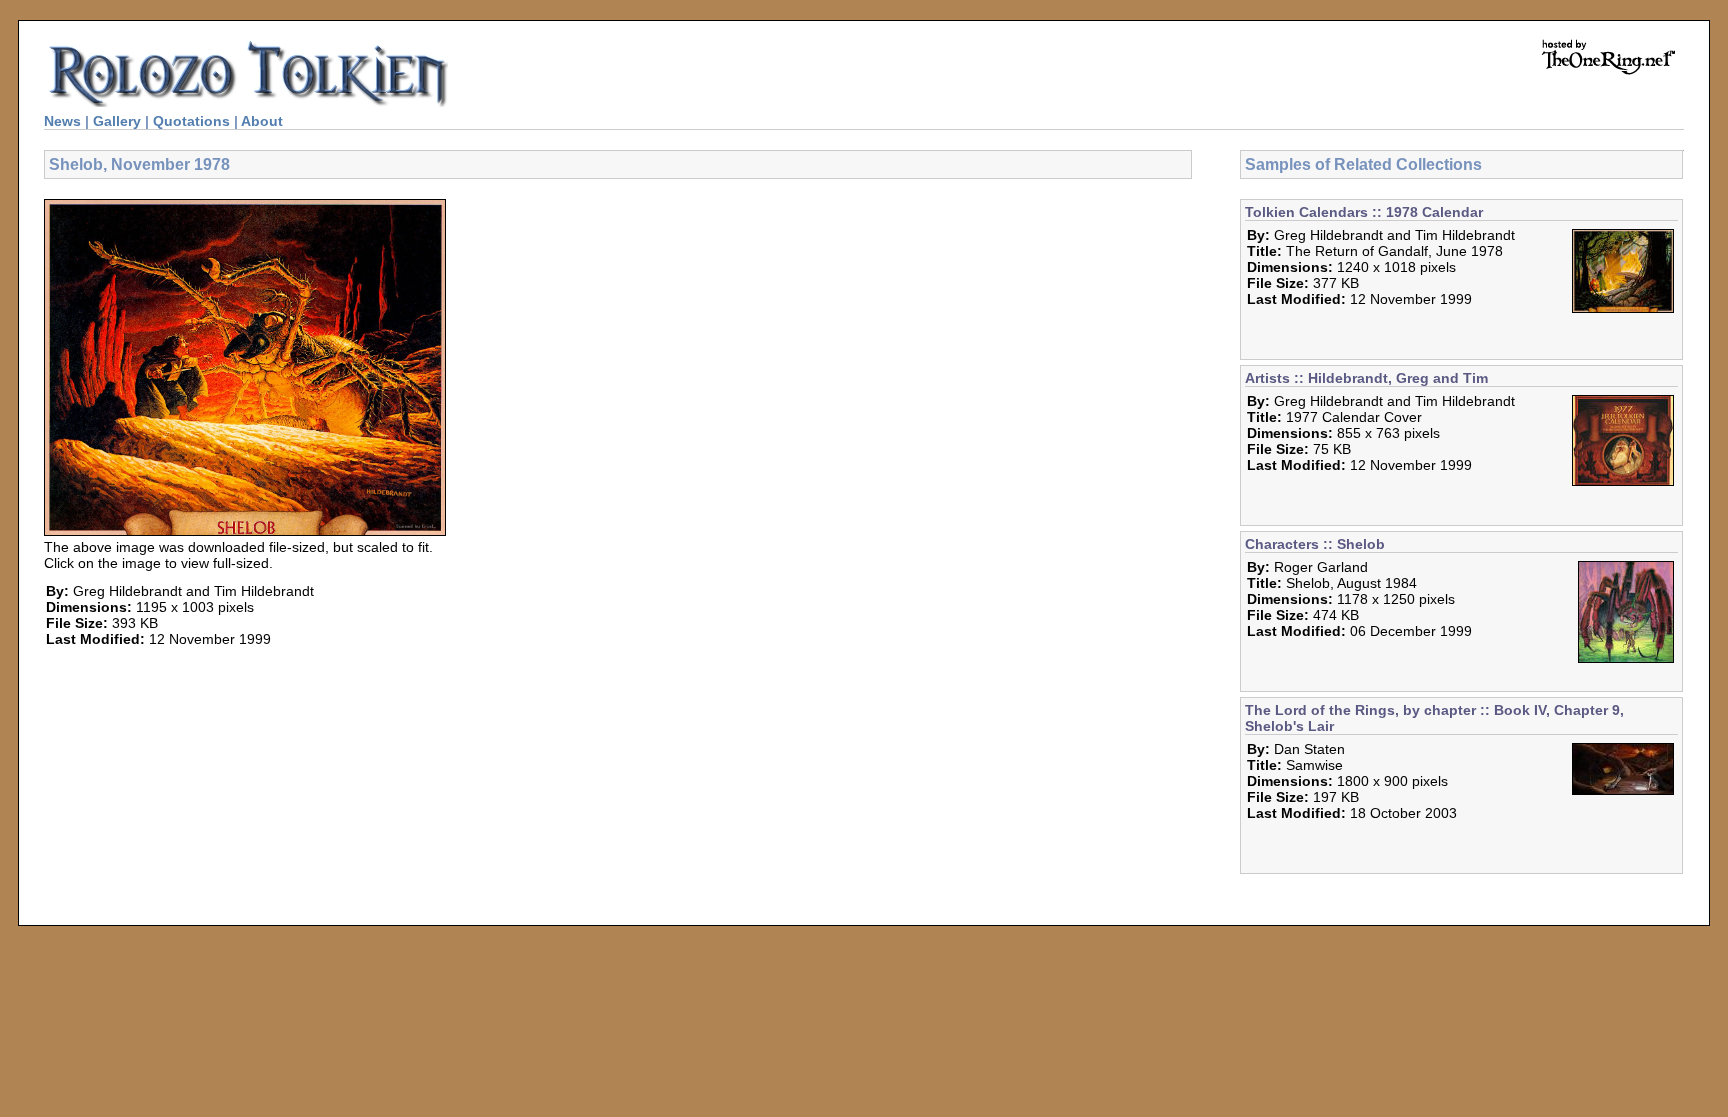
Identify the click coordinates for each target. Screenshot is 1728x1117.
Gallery (117, 121)
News (62, 121)
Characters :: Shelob (1315, 544)
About (262, 121)
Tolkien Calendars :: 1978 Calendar (1364, 212)
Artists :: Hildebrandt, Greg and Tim (1366, 378)
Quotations (191, 121)
